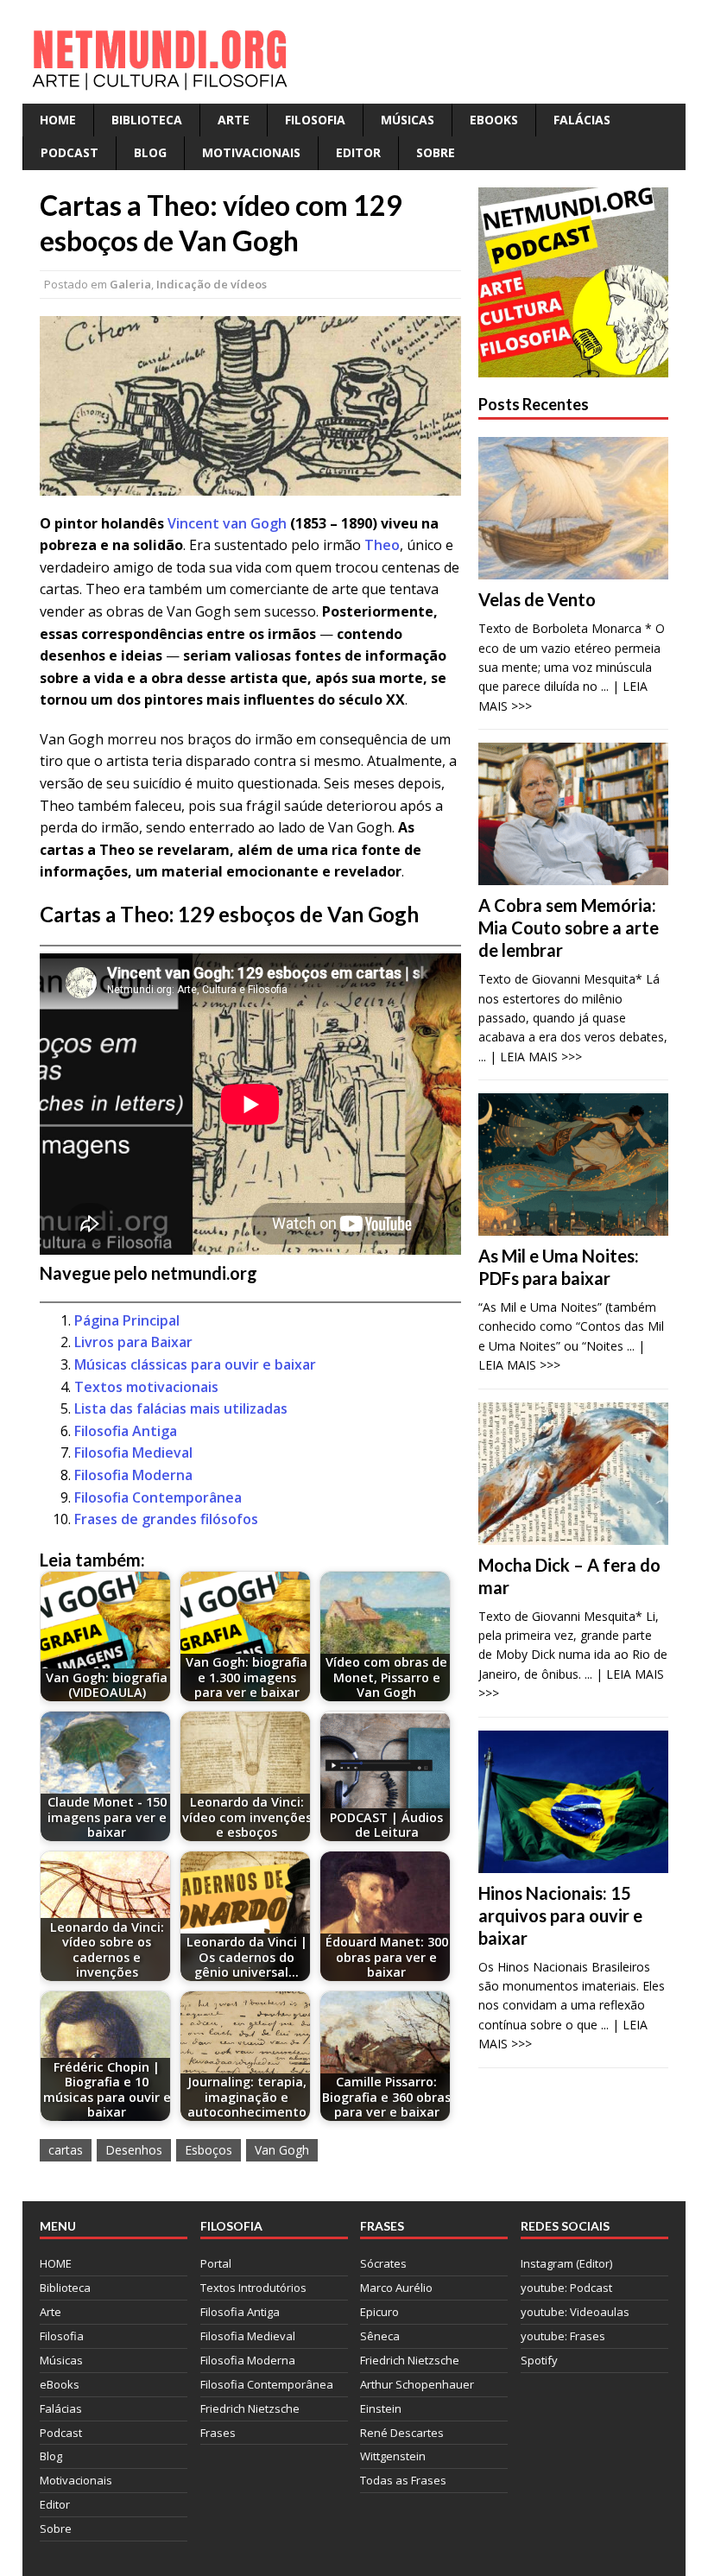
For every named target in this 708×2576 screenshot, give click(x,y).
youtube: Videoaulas (575, 2312)
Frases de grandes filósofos (166, 1519)
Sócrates (383, 2263)
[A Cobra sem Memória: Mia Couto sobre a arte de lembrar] (573, 875)
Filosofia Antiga (126, 1431)
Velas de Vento (537, 599)
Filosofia (315, 120)
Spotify (539, 2360)
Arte (234, 120)
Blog (150, 152)
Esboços (209, 2150)
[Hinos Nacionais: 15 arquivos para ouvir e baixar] (573, 1862)
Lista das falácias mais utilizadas (181, 1408)
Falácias (582, 120)
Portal (216, 2263)
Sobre (436, 152)
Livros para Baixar (133, 1342)
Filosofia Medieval (133, 1453)
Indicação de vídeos (212, 284)
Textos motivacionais (146, 1387)
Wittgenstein (393, 2456)
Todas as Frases (403, 2480)
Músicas (408, 120)
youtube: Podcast (566, 2288)
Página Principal (127, 1320)
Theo (382, 545)
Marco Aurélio (396, 2288)
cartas (66, 2150)
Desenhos (134, 2150)
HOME (58, 120)
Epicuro (379, 2312)
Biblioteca (147, 120)
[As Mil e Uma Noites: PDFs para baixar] (573, 1226)
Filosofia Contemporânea (158, 1497)
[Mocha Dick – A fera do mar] (573, 1534)
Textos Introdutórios (253, 2288)
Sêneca (380, 2336)
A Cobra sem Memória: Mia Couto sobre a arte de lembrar (569, 927)
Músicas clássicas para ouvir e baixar (195, 1364)
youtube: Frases (563, 2336)
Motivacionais (251, 152)
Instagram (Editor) (566, 2263)
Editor (358, 152)
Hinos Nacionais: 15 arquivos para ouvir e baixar (560, 1915)
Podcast (70, 152)
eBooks (494, 120)
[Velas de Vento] (573, 570)
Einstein (381, 2408)
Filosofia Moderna (133, 1475)
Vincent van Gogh (227, 523)
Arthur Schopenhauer (417, 2384)
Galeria (130, 284)
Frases (218, 2433)
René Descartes (402, 2433)
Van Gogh (282, 2150)
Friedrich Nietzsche (250, 2408)
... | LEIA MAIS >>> (530, 1057)
